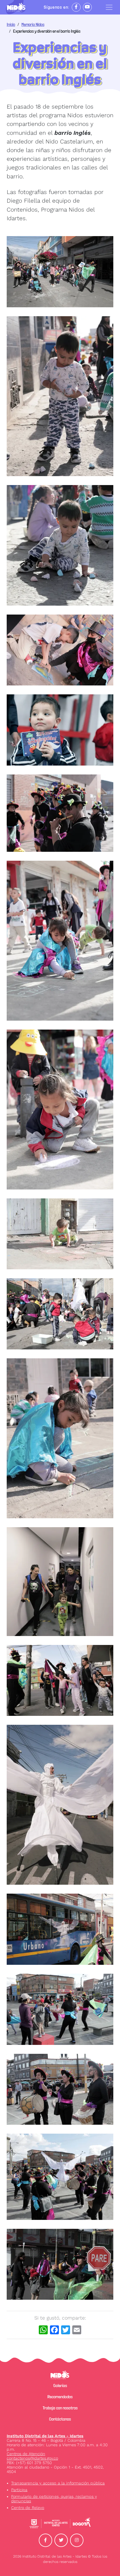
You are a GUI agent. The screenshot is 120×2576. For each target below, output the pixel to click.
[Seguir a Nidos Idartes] (76, 7)
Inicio (11, 24)
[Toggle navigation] (109, 7)
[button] (60, 272)
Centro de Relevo (28, 2508)
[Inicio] (19, 7)
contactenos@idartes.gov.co (32, 2458)
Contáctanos (60, 2419)
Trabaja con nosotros (60, 2408)
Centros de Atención (26, 2454)
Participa (19, 2490)
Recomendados (60, 2397)
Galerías (60, 2386)
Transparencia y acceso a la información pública (58, 2483)
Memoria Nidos (33, 24)
